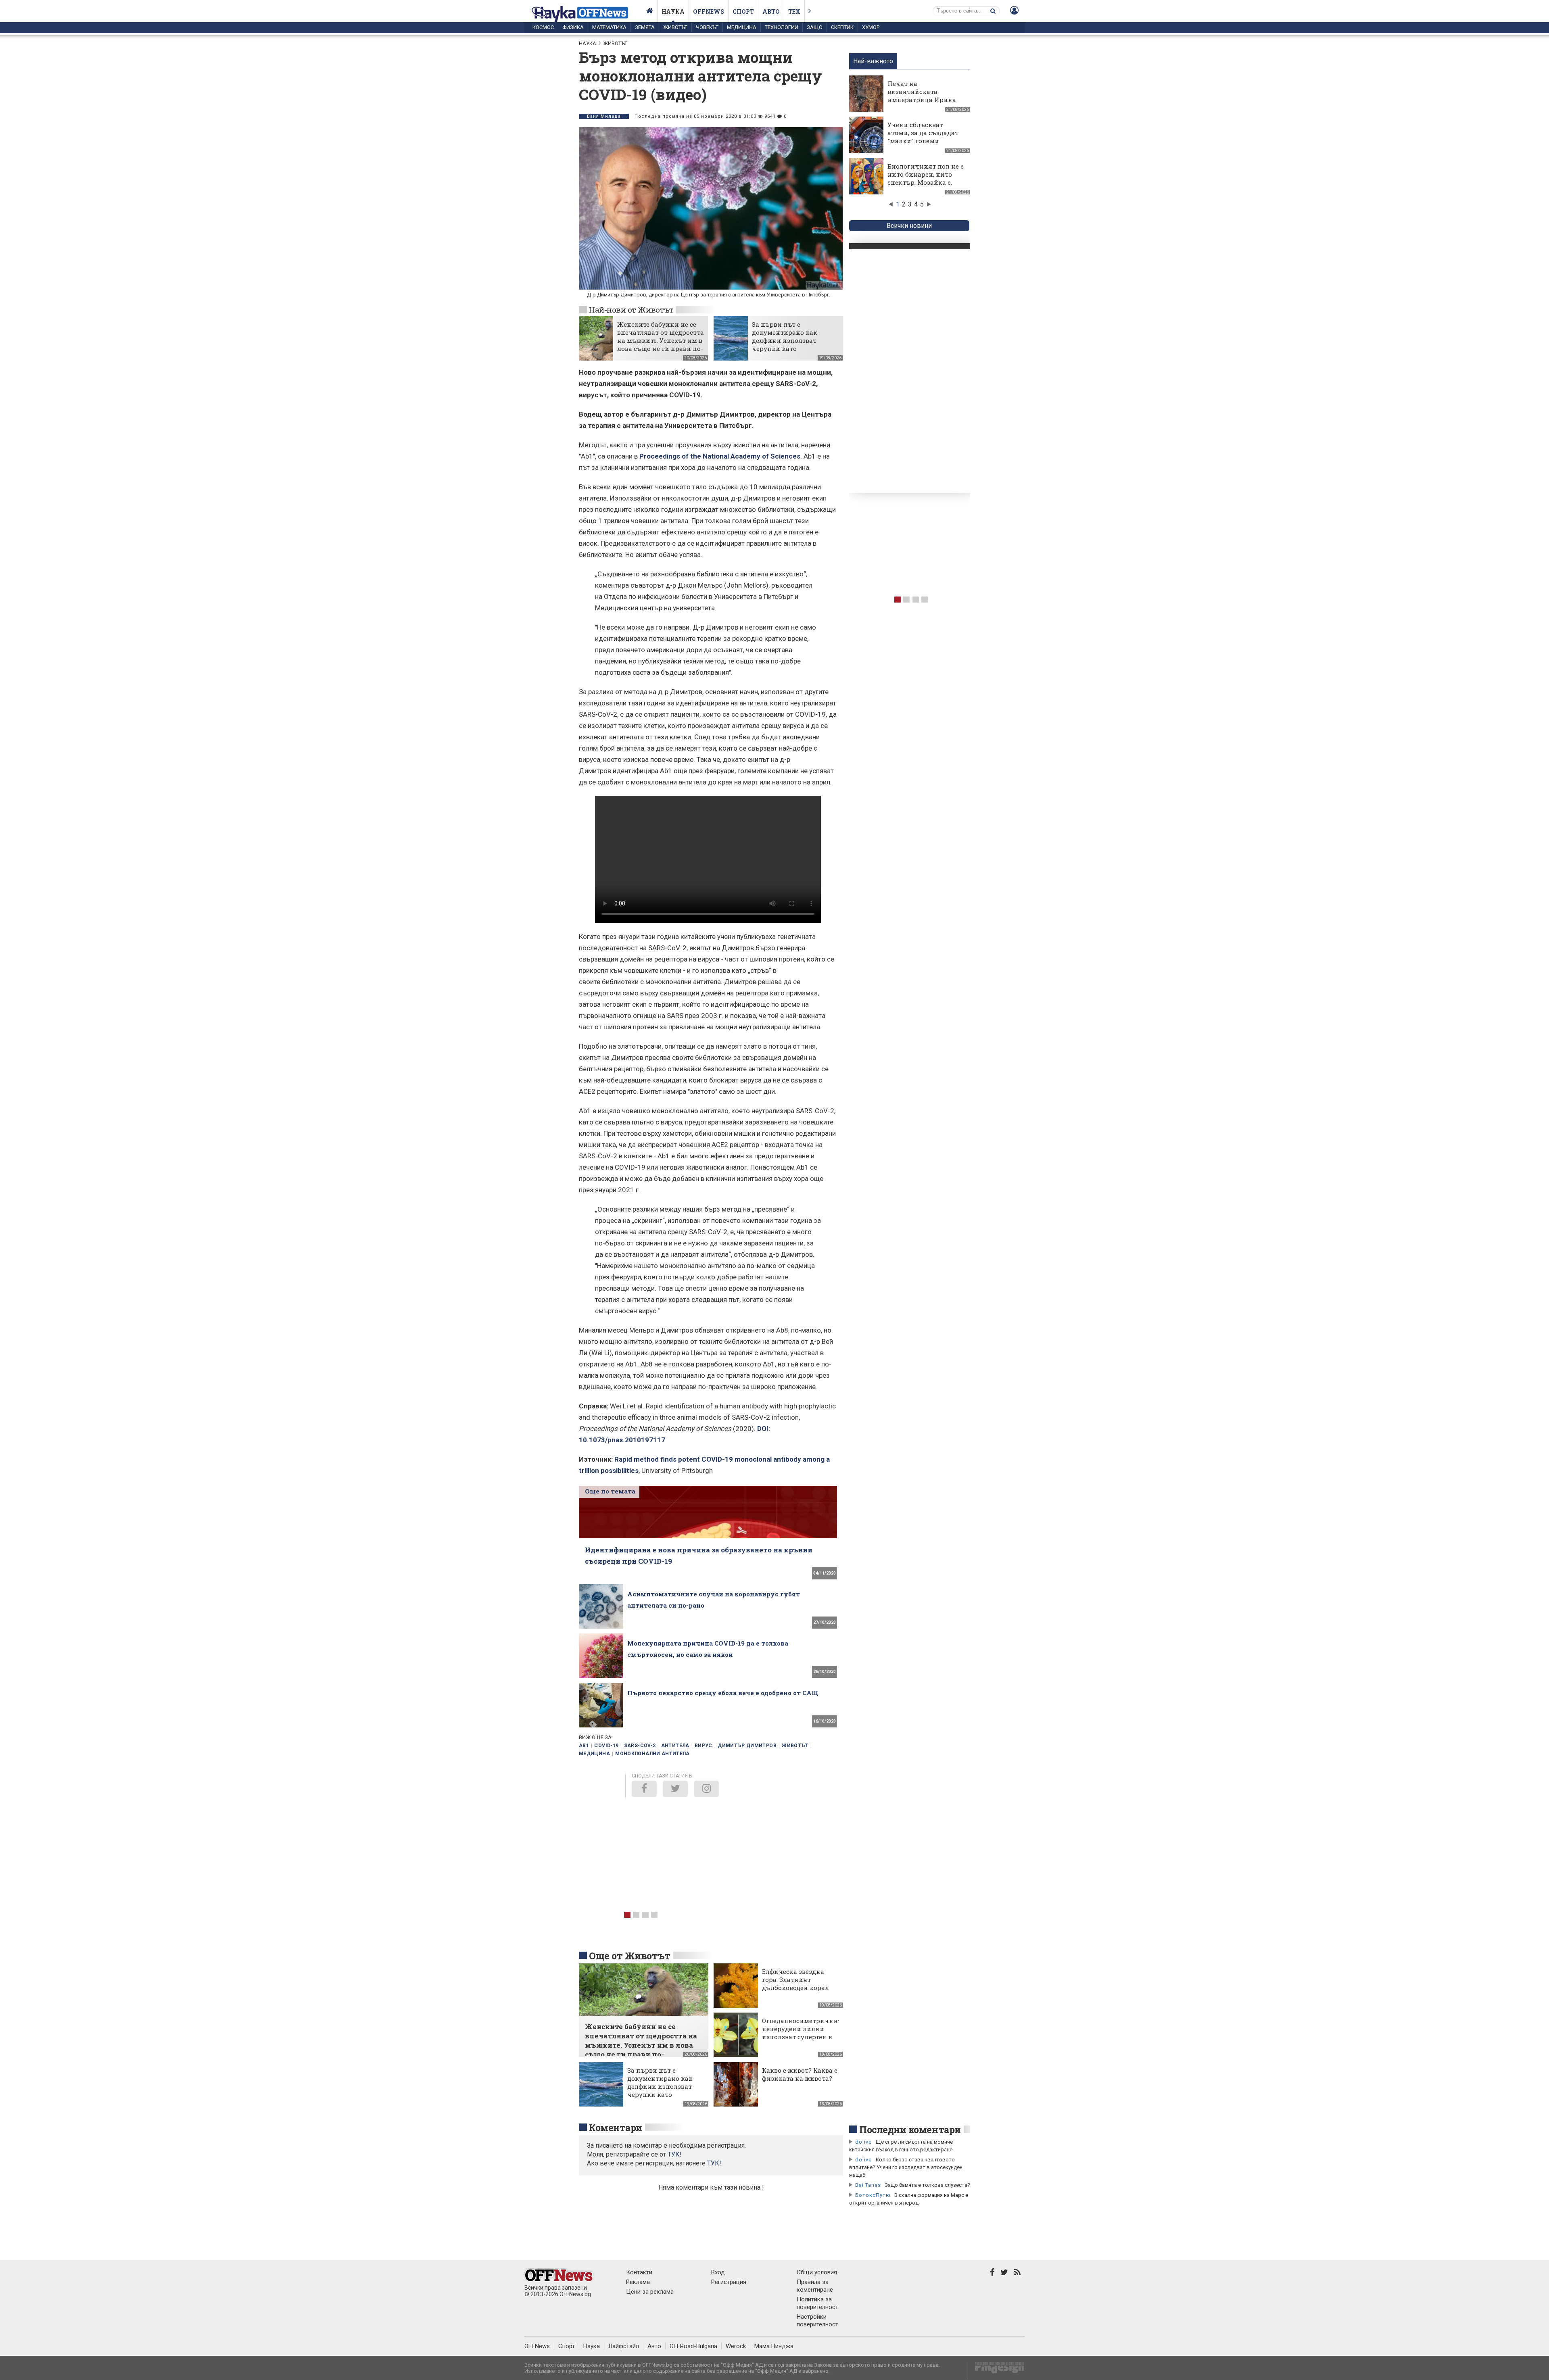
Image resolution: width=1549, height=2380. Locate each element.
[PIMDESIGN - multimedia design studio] (996, 2370)
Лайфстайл (624, 2346)
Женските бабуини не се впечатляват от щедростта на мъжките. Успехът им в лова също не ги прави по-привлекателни (661, 340)
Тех (794, 11)
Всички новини (909, 226)
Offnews (709, 11)
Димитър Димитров (747, 1746)
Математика (609, 27)
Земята (645, 27)
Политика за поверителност (817, 2303)
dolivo (864, 2142)
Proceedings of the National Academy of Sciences (720, 456)
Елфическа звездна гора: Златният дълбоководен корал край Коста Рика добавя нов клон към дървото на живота (796, 1992)
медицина (594, 1754)
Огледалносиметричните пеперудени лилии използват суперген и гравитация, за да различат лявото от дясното (803, 2041)
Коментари (616, 2128)
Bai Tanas (868, 2185)
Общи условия (817, 2272)
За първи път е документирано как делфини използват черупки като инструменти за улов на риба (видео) (791, 344)
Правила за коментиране (815, 2286)
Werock (736, 2346)
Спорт (743, 11)
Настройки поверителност (817, 2321)
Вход (718, 2272)
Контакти (639, 2272)
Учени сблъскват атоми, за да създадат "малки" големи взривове (923, 137)
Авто (771, 11)
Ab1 (584, 1746)
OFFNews (537, 2346)
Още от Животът (630, 1956)
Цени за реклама (650, 2292)
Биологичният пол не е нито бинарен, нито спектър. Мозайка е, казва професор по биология (926, 182)
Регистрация (729, 2282)
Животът (675, 27)
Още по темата (610, 1491)
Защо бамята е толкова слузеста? (927, 2185)
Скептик (842, 27)
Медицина (742, 27)
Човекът (707, 27)
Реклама (638, 2282)
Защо (815, 27)
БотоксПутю (873, 2195)
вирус (704, 1746)
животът (795, 1746)
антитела (675, 1746)
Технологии (782, 27)
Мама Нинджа (774, 2346)
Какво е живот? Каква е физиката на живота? (800, 2074)
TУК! (675, 2154)
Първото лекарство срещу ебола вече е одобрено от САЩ (723, 1693)
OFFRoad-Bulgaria (693, 2346)
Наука (673, 11)
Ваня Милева (604, 116)
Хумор (871, 27)
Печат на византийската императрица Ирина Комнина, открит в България (922, 100)
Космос (543, 27)
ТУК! (714, 2163)
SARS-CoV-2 (640, 1746)
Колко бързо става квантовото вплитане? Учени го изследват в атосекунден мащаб (906, 2167)
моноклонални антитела (652, 1754)
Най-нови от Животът (631, 310)
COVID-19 (606, 1746)
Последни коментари (910, 2130)
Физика (573, 27)
